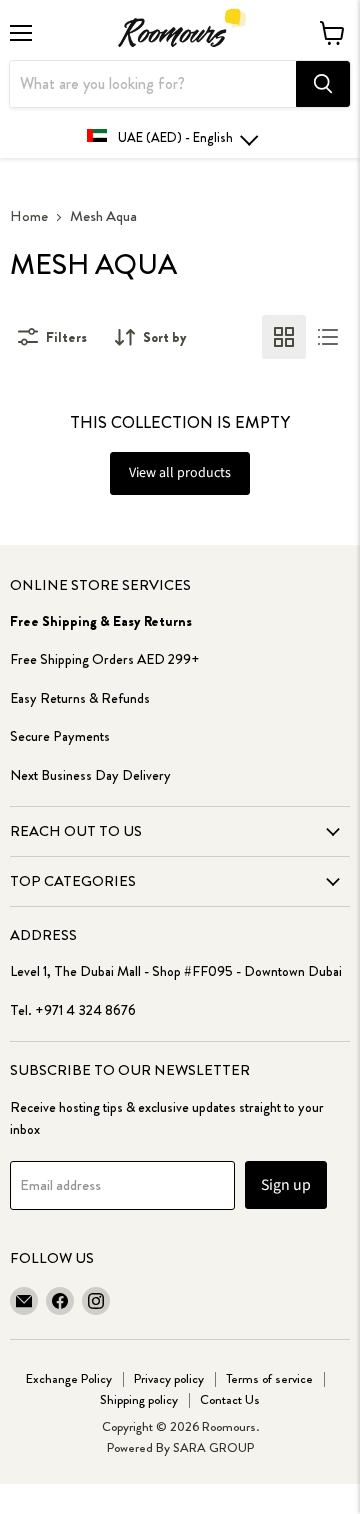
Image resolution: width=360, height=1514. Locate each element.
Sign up (286, 1185)
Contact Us (230, 1399)
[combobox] (153, 84)
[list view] (328, 337)
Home (29, 216)
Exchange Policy (69, 1378)
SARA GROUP (213, 1447)
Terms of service (269, 1378)
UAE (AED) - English (175, 137)
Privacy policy (169, 1378)
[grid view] (284, 337)
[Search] (323, 84)
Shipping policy (139, 1399)
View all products (180, 473)
